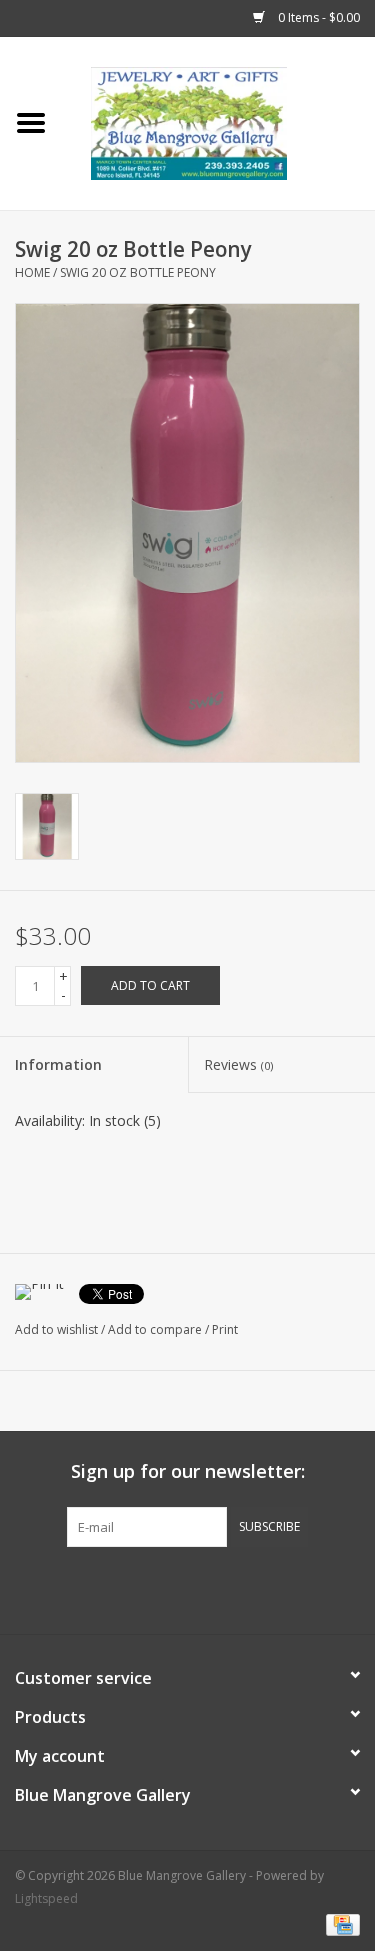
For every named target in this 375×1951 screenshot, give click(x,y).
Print (225, 1329)
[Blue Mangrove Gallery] (219, 121)
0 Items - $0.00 (317, 17)
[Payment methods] (339, 1923)
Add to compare (156, 1329)
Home (32, 272)
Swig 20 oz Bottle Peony (138, 272)
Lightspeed (46, 1898)
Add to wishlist (56, 1329)
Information (58, 1064)
